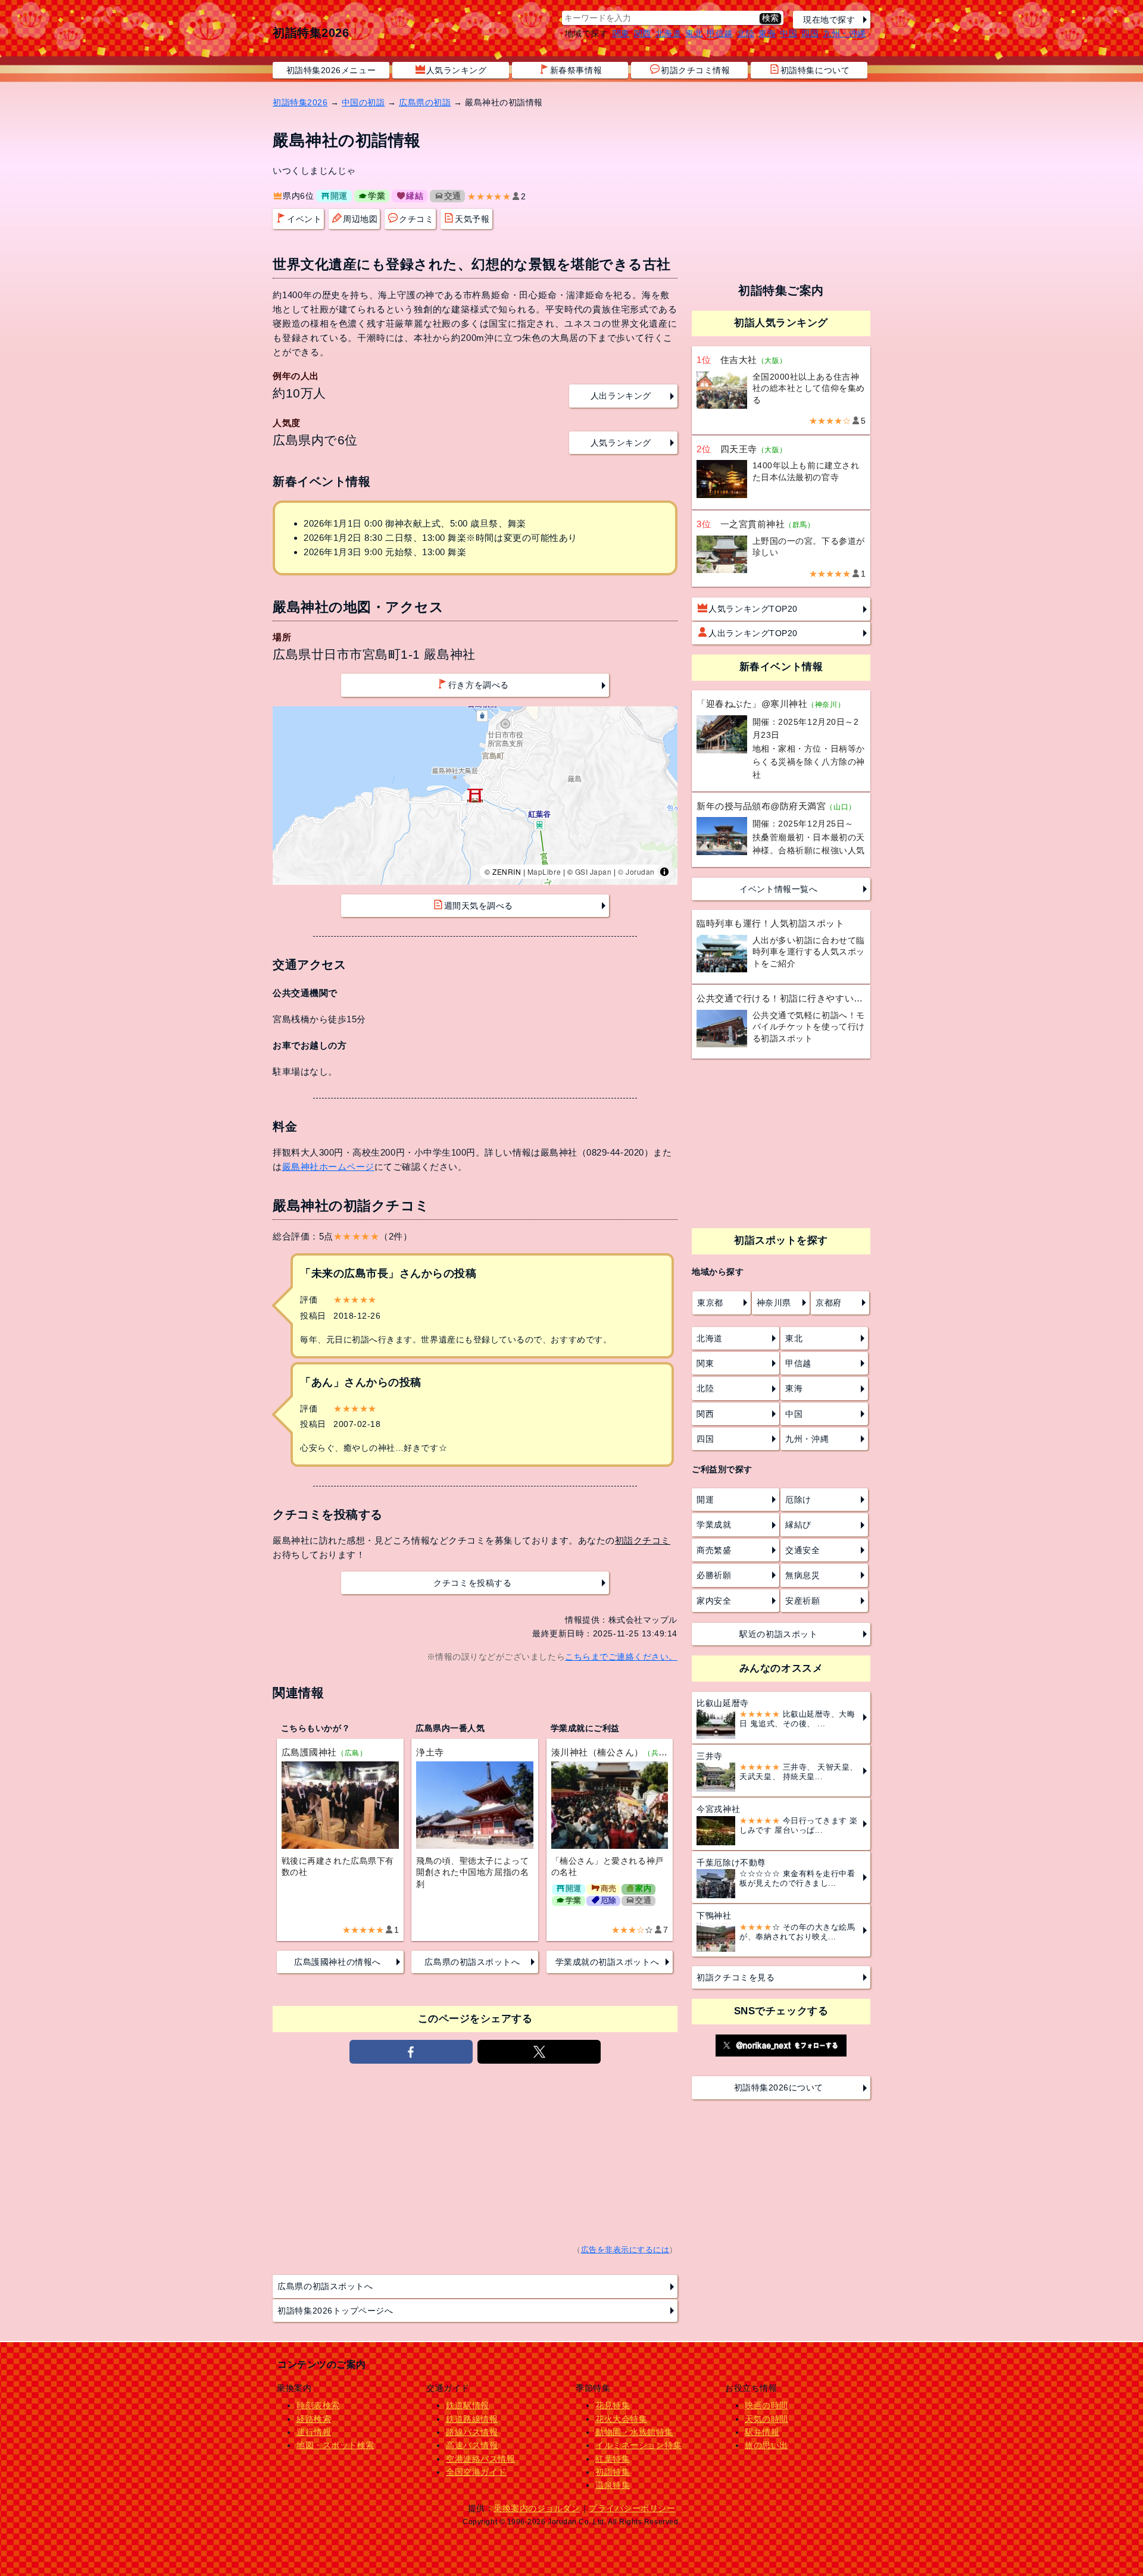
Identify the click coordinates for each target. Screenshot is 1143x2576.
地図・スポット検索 (335, 2445)
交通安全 (802, 1550)
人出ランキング (621, 396)
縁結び (798, 1525)
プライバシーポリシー (632, 2508)
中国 (788, 33)
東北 (694, 33)
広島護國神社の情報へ (337, 1962)
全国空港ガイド (476, 2472)
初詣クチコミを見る (736, 1977)
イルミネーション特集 (638, 2445)
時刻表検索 (318, 2405)
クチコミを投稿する (472, 1583)
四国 (810, 33)
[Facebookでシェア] (411, 2052)
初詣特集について (815, 70)
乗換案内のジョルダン (537, 2508)
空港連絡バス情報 (480, 2459)
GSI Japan (594, 871)
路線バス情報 (472, 2432)
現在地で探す (829, 20)
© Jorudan (636, 871)
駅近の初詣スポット (778, 1634)
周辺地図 (360, 219)
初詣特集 (613, 2472)
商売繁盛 (714, 1550)
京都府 (829, 1303)
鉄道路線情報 (472, 2419)
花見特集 (613, 2405)
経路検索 (314, 2419)
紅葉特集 (613, 2459)
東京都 (710, 1303)
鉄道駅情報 (468, 2405)
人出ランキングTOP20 (753, 633)
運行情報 (314, 2432)
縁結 (415, 196)
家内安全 (714, 1601)
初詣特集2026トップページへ (335, 2311)
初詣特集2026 (311, 33)
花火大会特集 (621, 2419)
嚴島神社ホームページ (328, 1167)
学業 (377, 196)
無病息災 (802, 1575)
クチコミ (416, 219)
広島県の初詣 (425, 102)
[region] (475, 796)
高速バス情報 (472, 2445)
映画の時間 (766, 2405)
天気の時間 (766, 2419)
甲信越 (720, 33)
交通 (453, 196)
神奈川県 (774, 1303)
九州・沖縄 (844, 33)
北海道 (669, 33)
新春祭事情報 (576, 70)
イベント (304, 219)
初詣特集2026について (779, 2087)
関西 (643, 33)
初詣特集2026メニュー (331, 70)
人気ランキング (457, 70)
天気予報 (472, 219)
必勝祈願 (714, 1575)
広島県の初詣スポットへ (472, 1962)
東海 (767, 33)
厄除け (798, 1500)
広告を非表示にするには (625, 2250)
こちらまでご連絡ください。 (621, 1657)
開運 (339, 196)
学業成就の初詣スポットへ (607, 1962)
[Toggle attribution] (664, 872)
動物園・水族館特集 (634, 2432)
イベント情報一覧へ (778, 889)
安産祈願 (802, 1601)
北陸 (746, 33)
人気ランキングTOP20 (753, 609)
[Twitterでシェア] (539, 2052)
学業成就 (714, 1525)
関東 (621, 33)
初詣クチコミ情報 (695, 70)
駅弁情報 (762, 2432)
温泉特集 (613, 2485)
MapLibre (544, 871)
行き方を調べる (479, 685)
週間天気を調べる (479, 906)
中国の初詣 (363, 102)
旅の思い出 (766, 2445)
